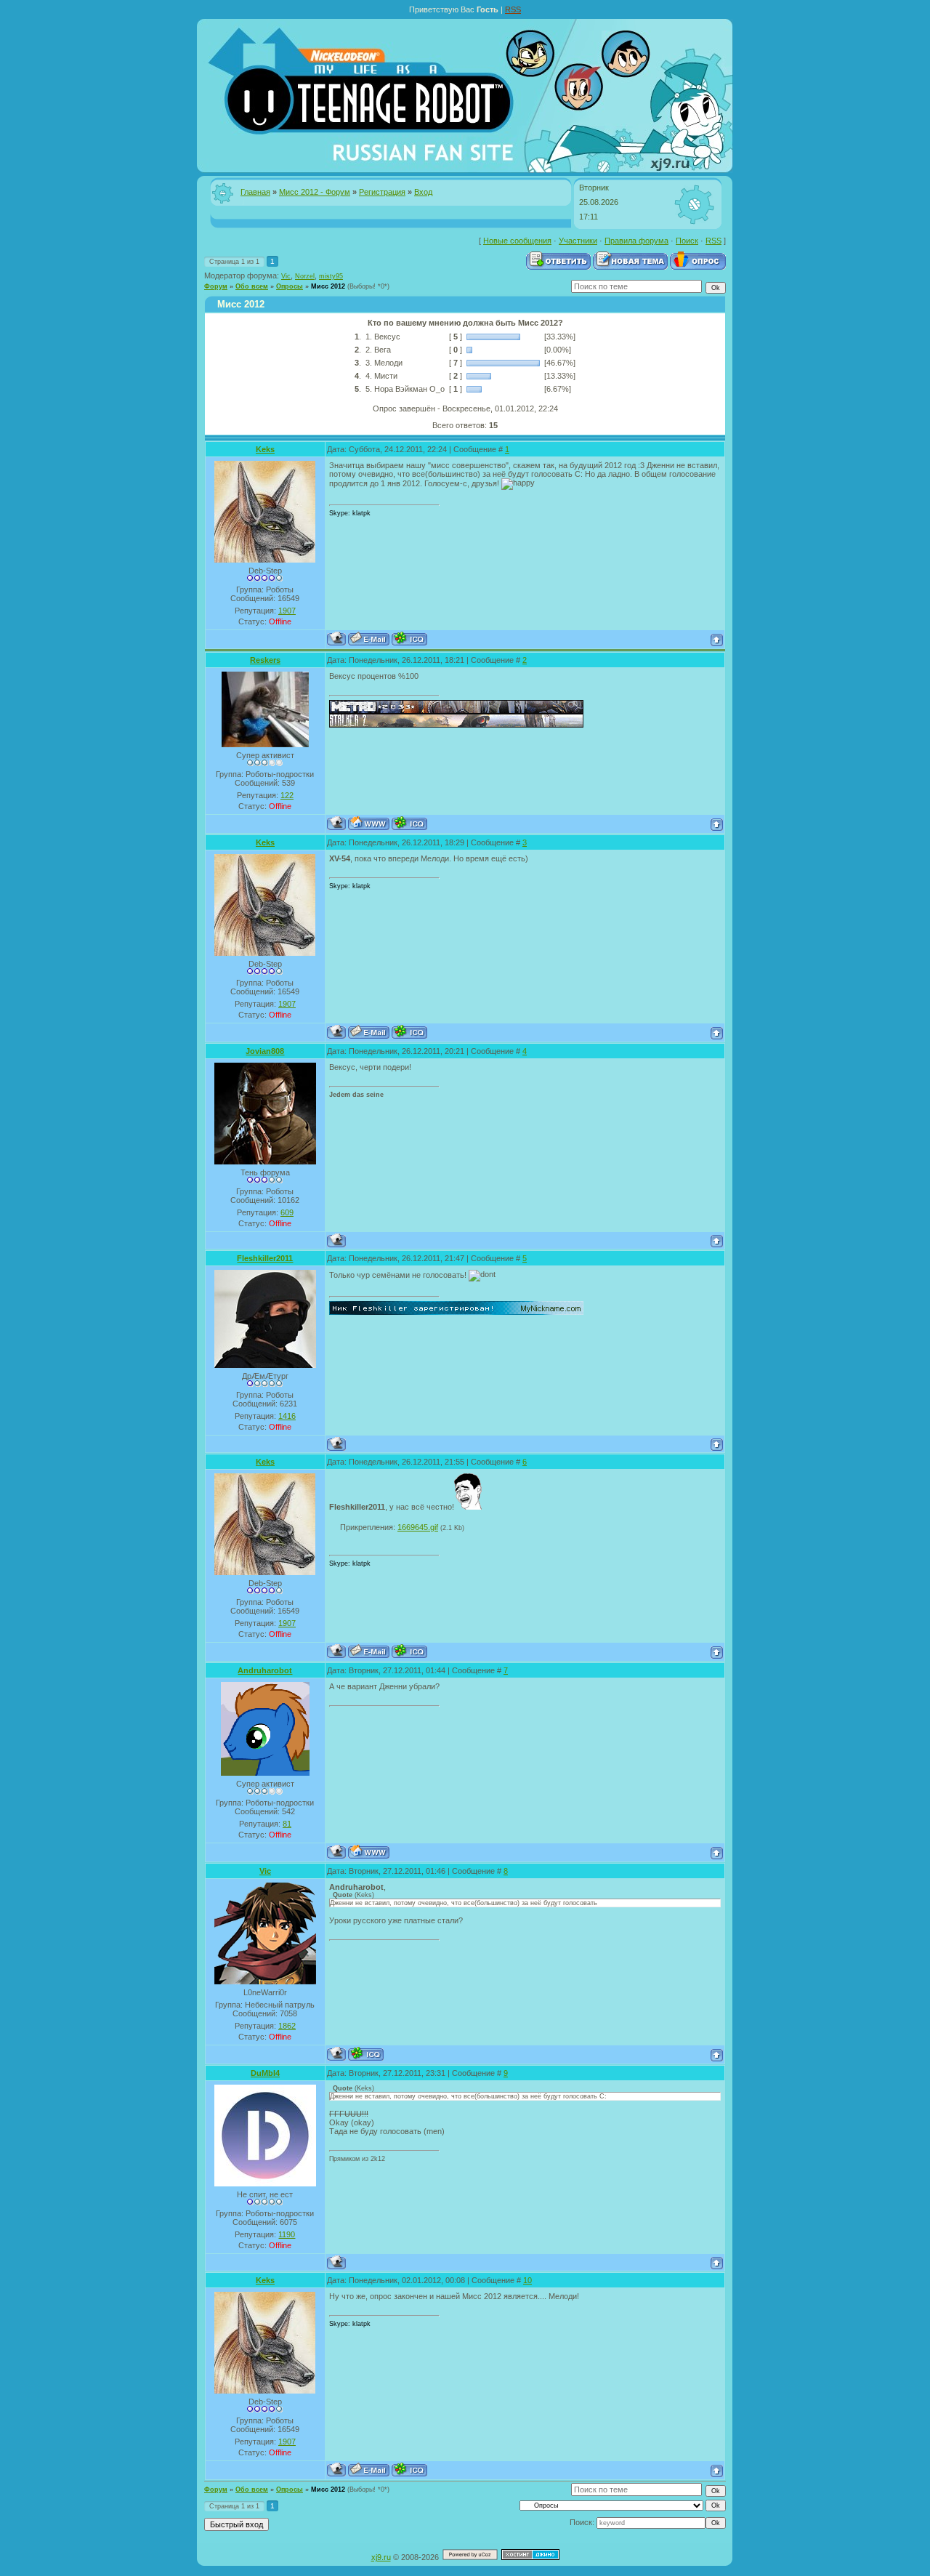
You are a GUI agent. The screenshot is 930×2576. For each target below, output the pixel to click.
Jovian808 (265, 1051)
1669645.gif (418, 1527)
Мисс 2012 (328, 286)
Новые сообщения (517, 241)
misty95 (331, 276)
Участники (578, 241)
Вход (423, 192)
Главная (255, 192)
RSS (513, 9)
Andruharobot (265, 1670)
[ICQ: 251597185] (366, 2054)
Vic (286, 276)
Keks (265, 449)
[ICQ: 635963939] (409, 639)
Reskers (265, 660)
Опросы (290, 286)
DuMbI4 (265, 2073)
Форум (216, 286)
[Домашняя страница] (369, 823)
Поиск (687, 241)
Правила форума (636, 241)
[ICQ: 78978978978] (409, 823)
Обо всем (252, 286)
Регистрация (382, 192)
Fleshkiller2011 (265, 1258)
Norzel (305, 276)
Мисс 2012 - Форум (315, 192)
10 (527, 2280)
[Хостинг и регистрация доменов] (530, 2557)
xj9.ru (381, 2557)
